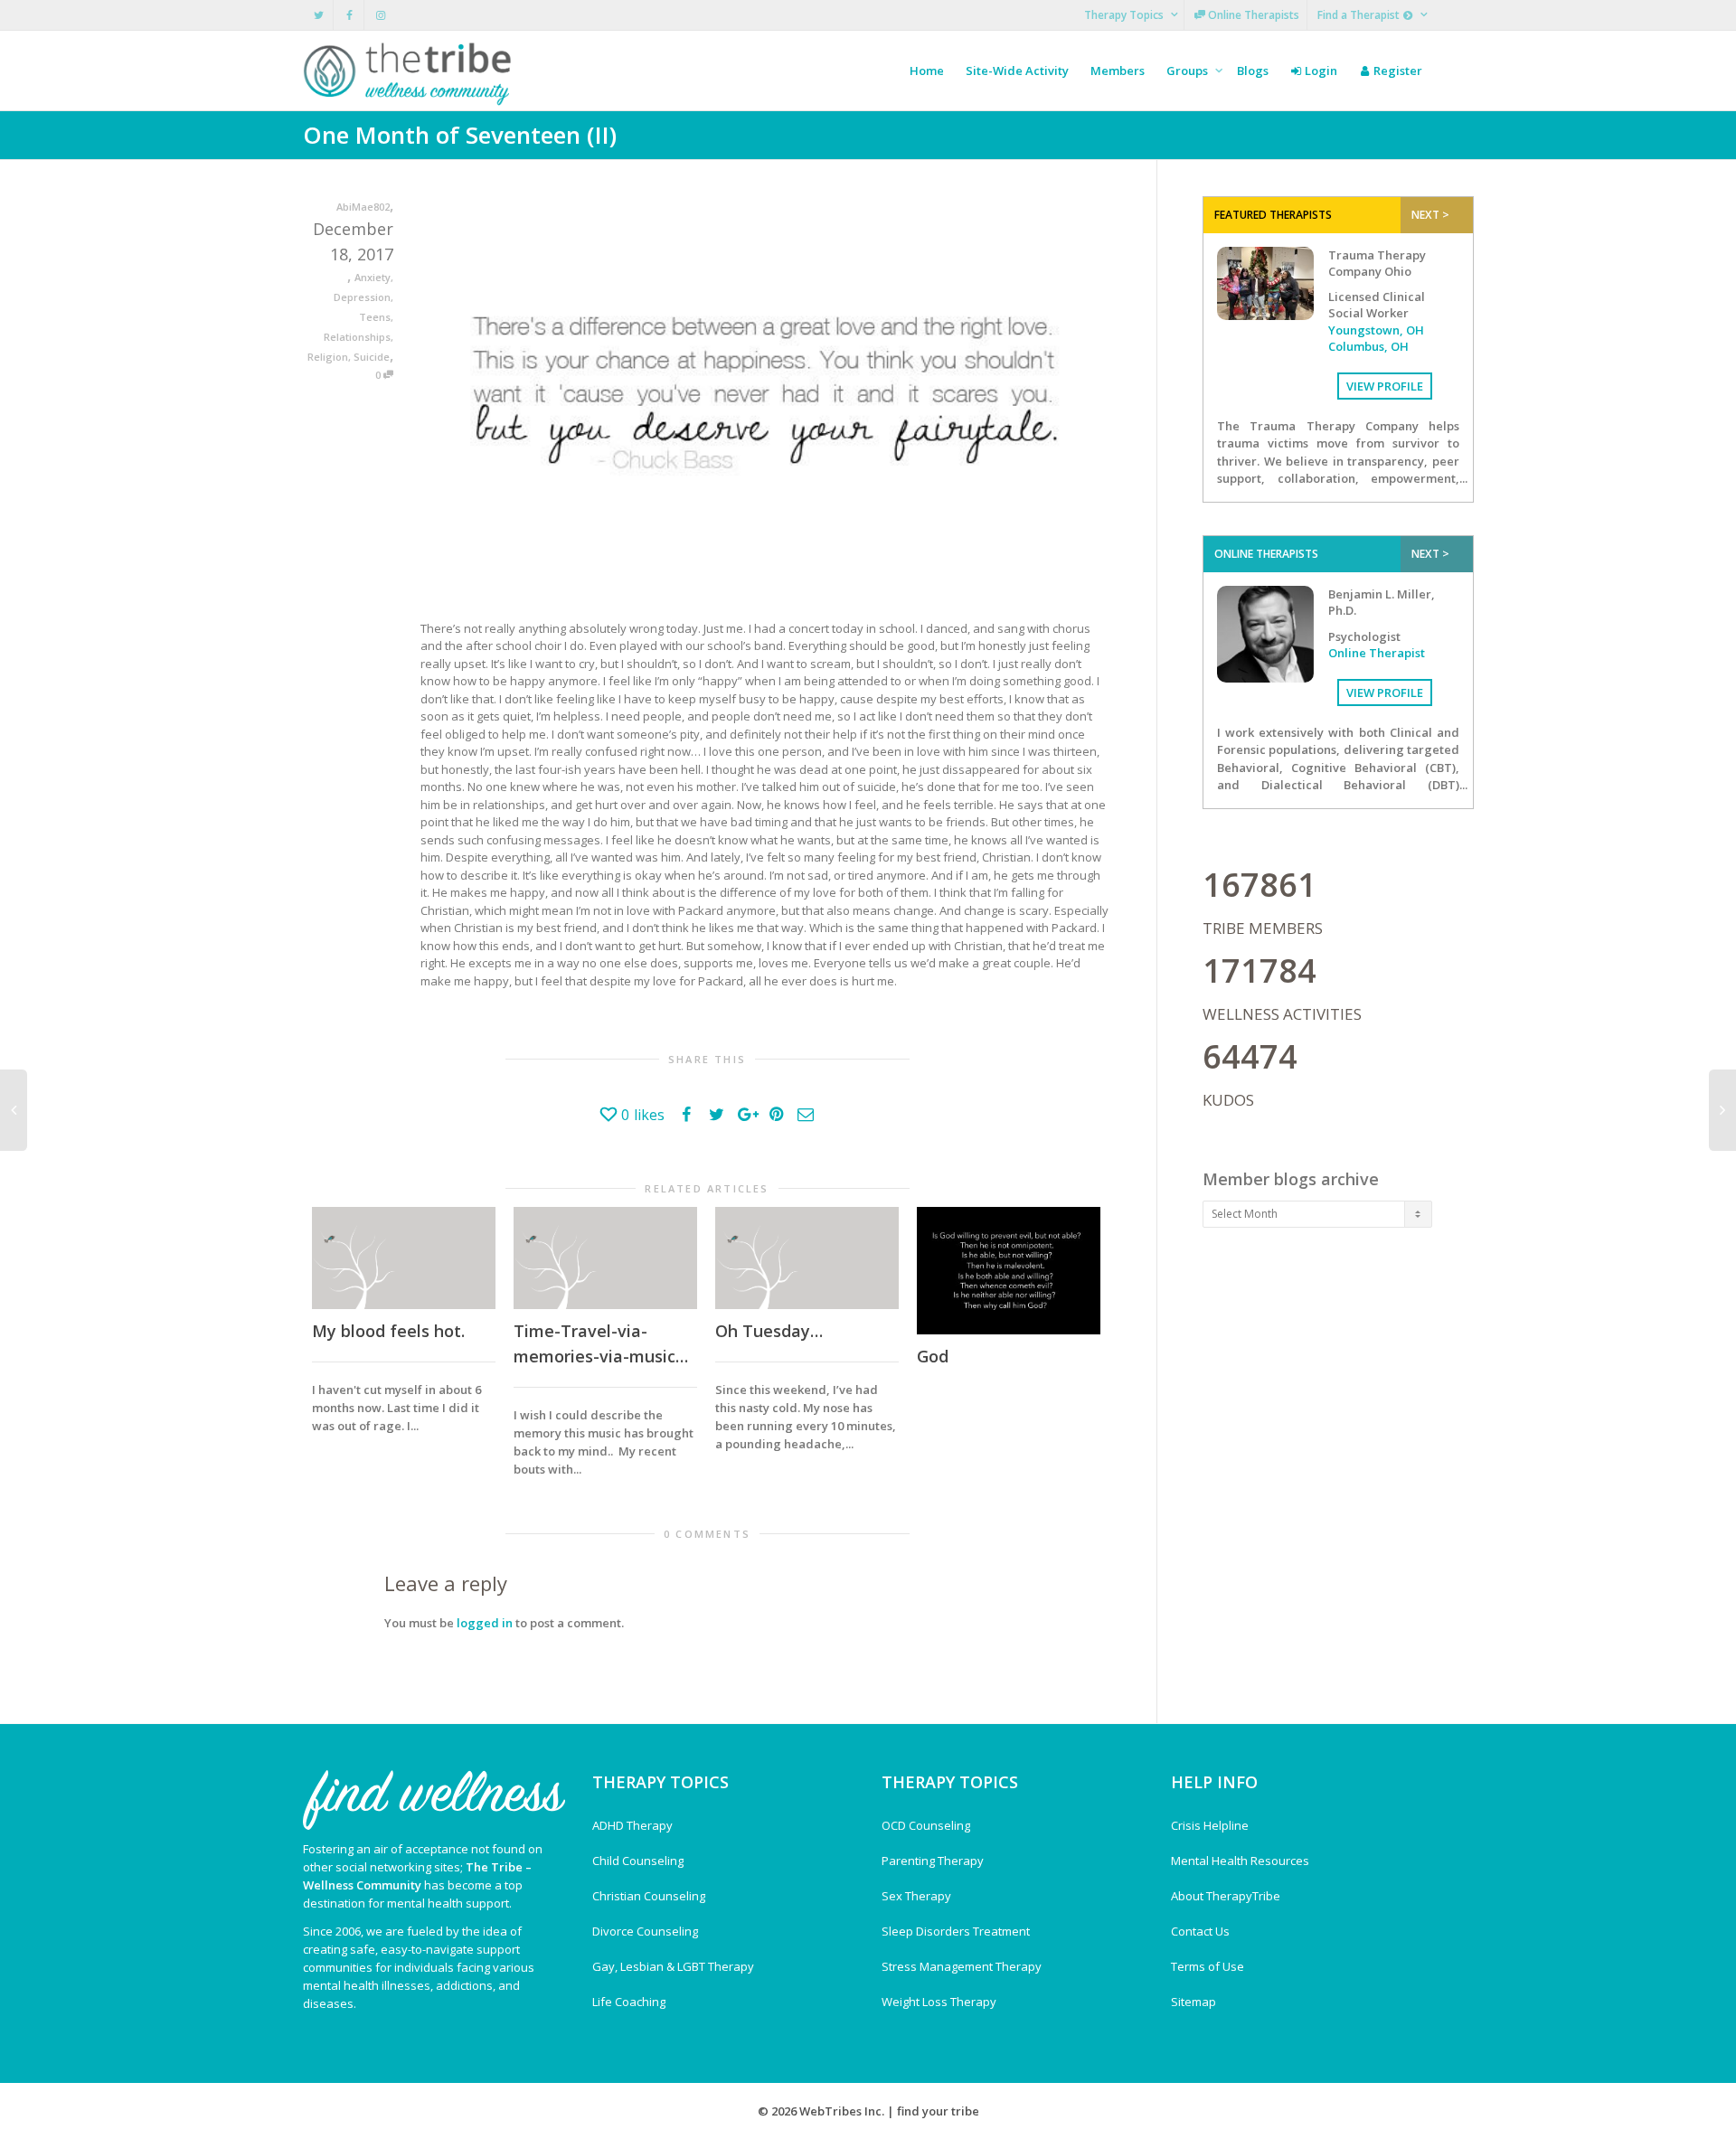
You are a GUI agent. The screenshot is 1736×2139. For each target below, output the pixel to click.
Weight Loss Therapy (939, 2002)
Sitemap (1193, 2002)
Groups (1189, 71)
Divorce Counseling (645, 1931)
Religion (328, 357)
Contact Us (1200, 1931)
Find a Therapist (1360, 15)
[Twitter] (319, 15)
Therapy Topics (1125, 15)
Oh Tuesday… (769, 1331)
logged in (485, 1623)
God (933, 1356)
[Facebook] (349, 15)
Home (927, 71)
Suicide (372, 357)
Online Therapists (1252, 15)
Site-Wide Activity (1017, 71)
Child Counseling (638, 1861)
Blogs (1253, 71)
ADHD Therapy (632, 1825)
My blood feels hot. (388, 1331)
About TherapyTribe (1226, 1896)
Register (1396, 71)
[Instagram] (380, 15)
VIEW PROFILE (1385, 386)
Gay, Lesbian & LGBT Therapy (673, 1966)
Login (1320, 71)
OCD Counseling (926, 1825)
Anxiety (373, 277)
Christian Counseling (649, 1896)
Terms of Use (1208, 1966)
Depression (362, 297)
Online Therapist (1377, 653)
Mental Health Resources (1240, 1861)
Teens (375, 317)
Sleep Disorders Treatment (956, 1931)
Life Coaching (629, 2002)
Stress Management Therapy (962, 1966)
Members (1118, 71)
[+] (404, 1258)
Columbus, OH (1368, 346)
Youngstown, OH (1376, 330)
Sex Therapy (916, 1896)
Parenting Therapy (933, 1861)
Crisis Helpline (1210, 1825)
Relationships (357, 337)
